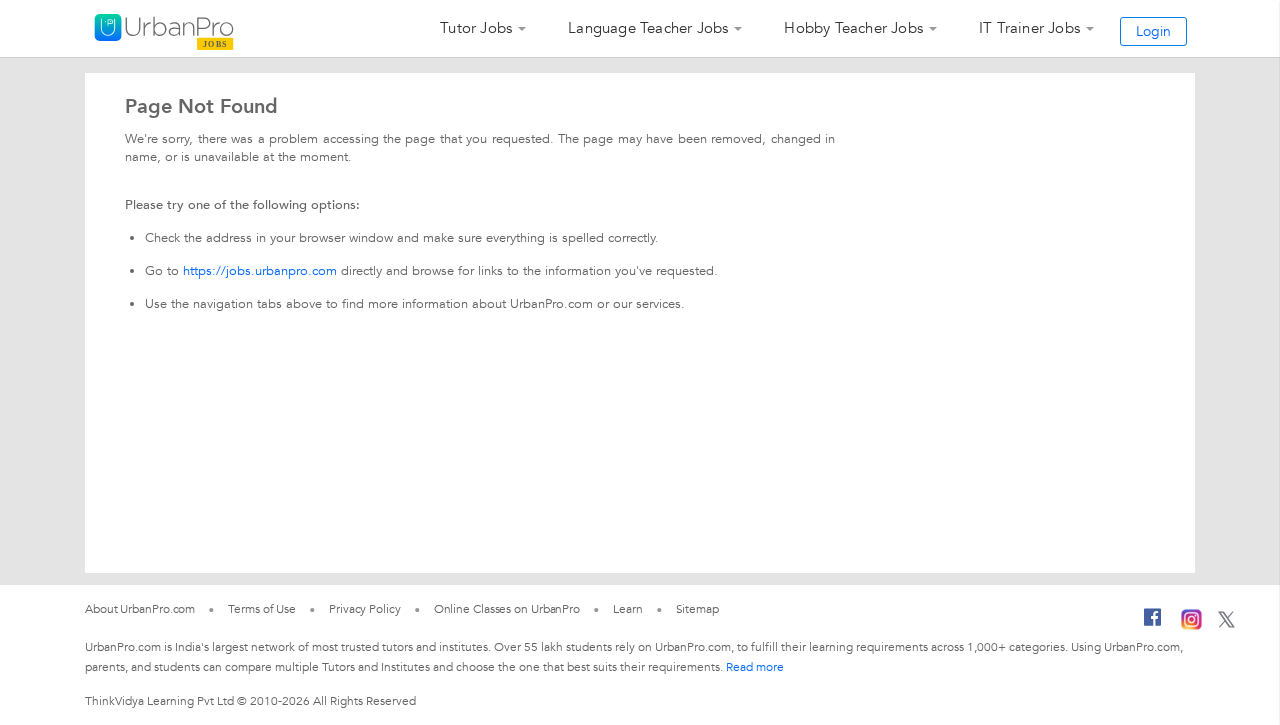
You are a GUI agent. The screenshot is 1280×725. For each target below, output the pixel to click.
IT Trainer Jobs (1029, 28)
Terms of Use (262, 609)
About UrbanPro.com (140, 609)
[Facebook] (1153, 625)
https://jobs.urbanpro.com (260, 271)
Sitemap (697, 609)
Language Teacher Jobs (648, 28)
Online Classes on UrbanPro (507, 609)
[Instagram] (1191, 626)
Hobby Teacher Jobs (853, 28)
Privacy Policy (365, 609)
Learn (628, 609)
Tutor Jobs (476, 28)
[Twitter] (1226, 624)
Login (1153, 31)
